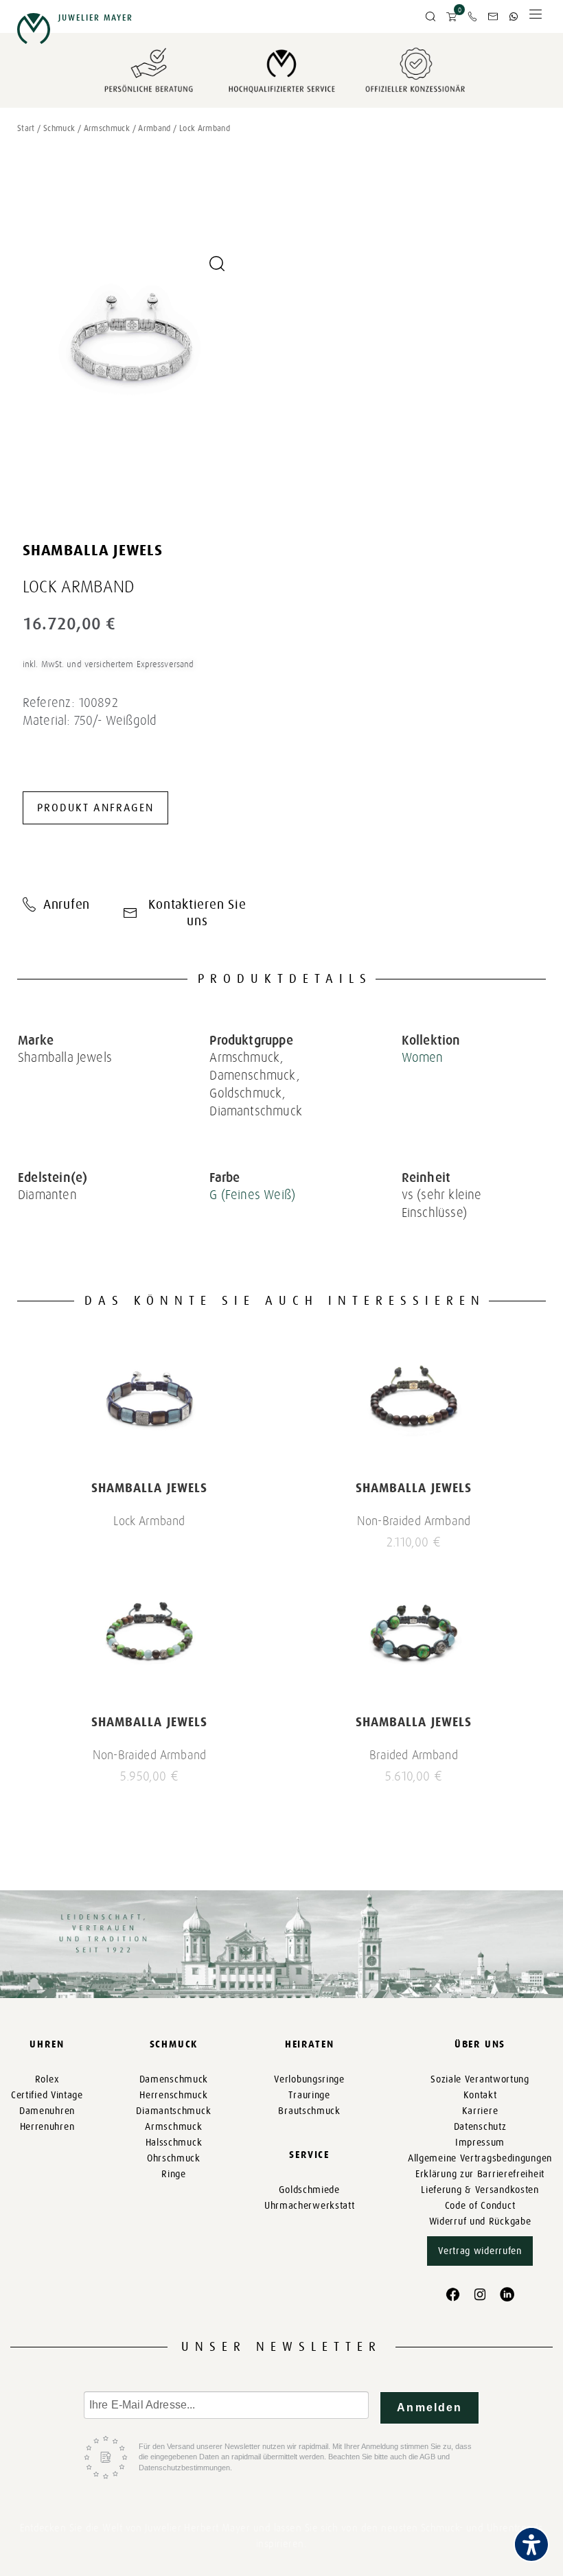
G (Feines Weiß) (252, 1195)
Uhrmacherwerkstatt (310, 2206)
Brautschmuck (309, 2111)
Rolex (47, 2079)
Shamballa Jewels (93, 550)
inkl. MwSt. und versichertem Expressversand (108, 664)
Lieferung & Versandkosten (480, 2190)
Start (26, 128)
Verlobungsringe (309, 2079)
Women (423, 1057)
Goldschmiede (309, 2190)
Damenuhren (47, 2111)
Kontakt (480, 2095)
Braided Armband (414, 1755)
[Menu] (536, 18)
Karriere (480, 2111)
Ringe (174, 2174)
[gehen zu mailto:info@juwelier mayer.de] (493, 16)
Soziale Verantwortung (480, 2079)
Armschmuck (107, 128)
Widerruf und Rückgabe (480, 2221)
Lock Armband (149, 1521)
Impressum (480, 2143)
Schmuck (59, 128)
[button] (430, 17)
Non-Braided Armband (414, 1521)
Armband (154, 128)
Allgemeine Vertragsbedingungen (480, 2158)
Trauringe (309, 2095)
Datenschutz (480, 2127)
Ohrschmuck (174, 2158)
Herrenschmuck (173, 2095)
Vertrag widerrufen (480, 2251)
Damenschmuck (174, 2079)
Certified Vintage (47, 2095)
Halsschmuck (174, 2143)
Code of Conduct (480, 2206)
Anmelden (429, 2407)
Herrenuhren (47, 2127)
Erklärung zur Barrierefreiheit (480, 2174)
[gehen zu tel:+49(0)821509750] (472, 16)
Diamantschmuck (173, 2111)
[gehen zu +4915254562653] (514, 16)
